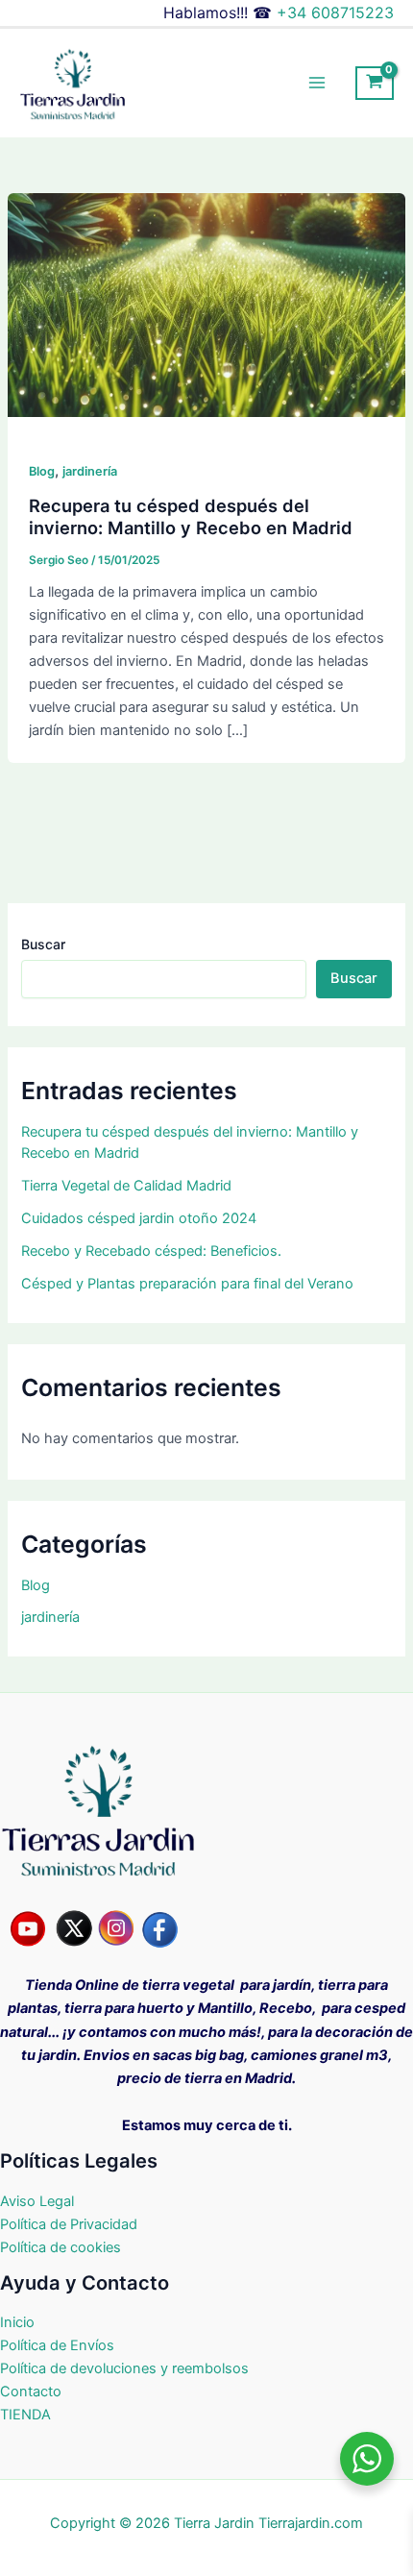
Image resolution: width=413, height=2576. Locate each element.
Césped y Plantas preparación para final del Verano (187, 1284)
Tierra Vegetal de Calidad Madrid (126, 1186)
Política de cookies (61, 2247)
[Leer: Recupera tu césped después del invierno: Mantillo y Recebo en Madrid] (206, 305)
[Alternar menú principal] (317, 83)
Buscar (43, 944)
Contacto (31, 2392)
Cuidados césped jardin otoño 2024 (139, 1218)
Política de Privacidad (69, 2224)
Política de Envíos (59, 2345)
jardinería (90, 471)
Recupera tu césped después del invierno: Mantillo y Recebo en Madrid (191, 517)
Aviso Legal (37, 2201)
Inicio (17, 2322)
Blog (42, 471)
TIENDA (25, 2415)
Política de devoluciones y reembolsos (124, 2368)
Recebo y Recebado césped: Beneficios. (151, 1251)
